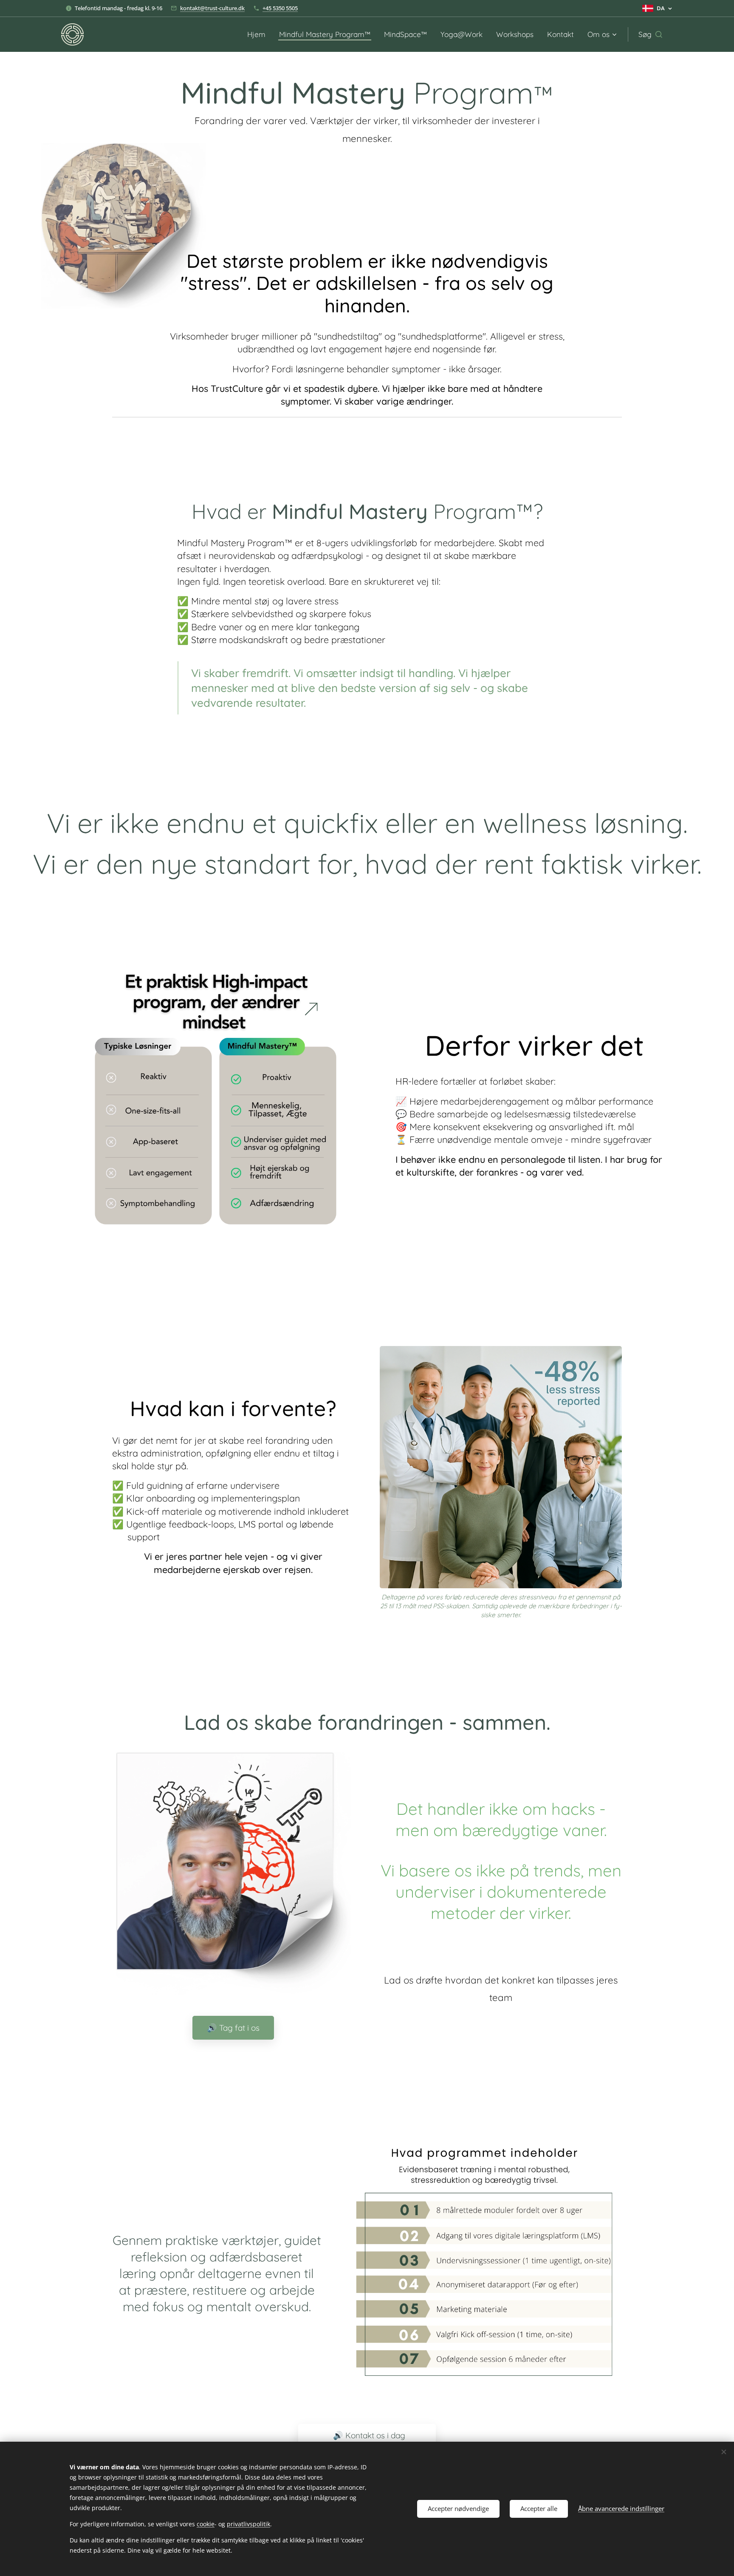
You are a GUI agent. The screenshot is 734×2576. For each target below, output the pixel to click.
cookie (206, 2524)
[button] (650, 34)
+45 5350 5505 (280, 8)
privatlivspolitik (248, 2524)
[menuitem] (259, 34)
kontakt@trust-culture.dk (212, 8)
